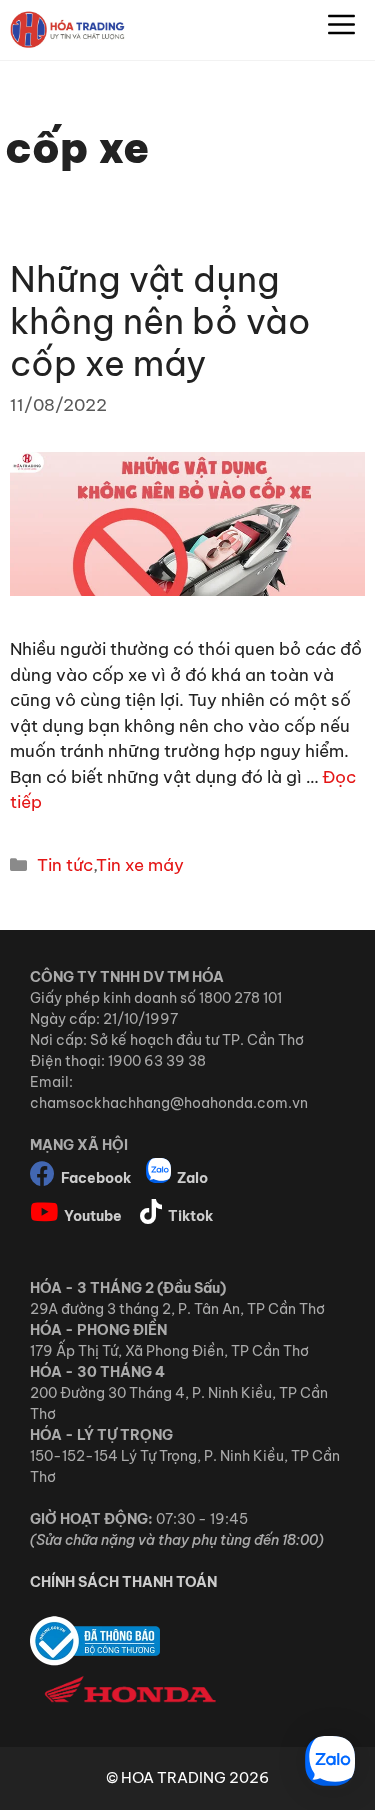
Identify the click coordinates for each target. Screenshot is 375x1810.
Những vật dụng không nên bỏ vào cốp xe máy (160, 321)
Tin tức (65, 865)
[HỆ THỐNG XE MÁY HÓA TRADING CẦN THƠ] (67, 30)
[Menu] (341, 30)
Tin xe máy (140, 865)
